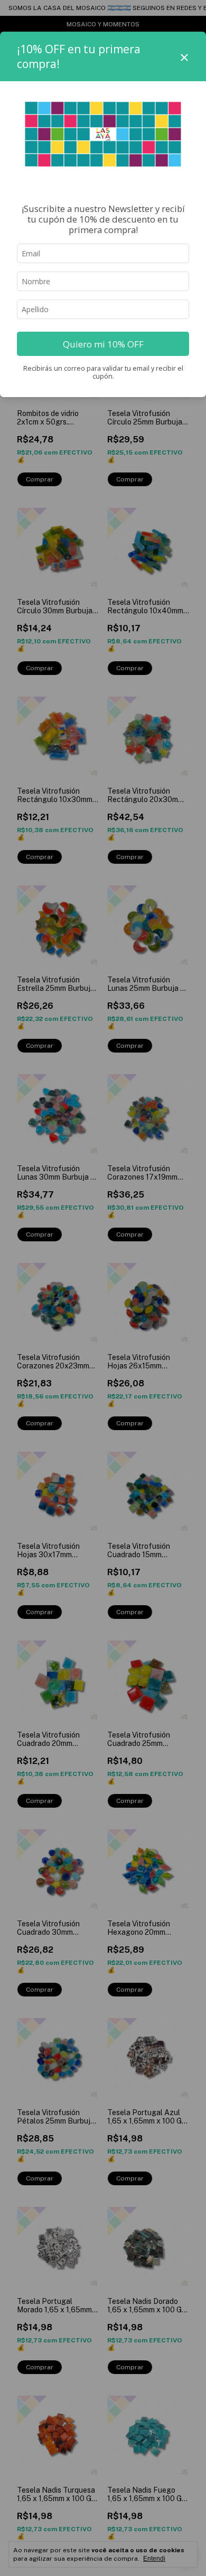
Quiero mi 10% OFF (103, 344)
